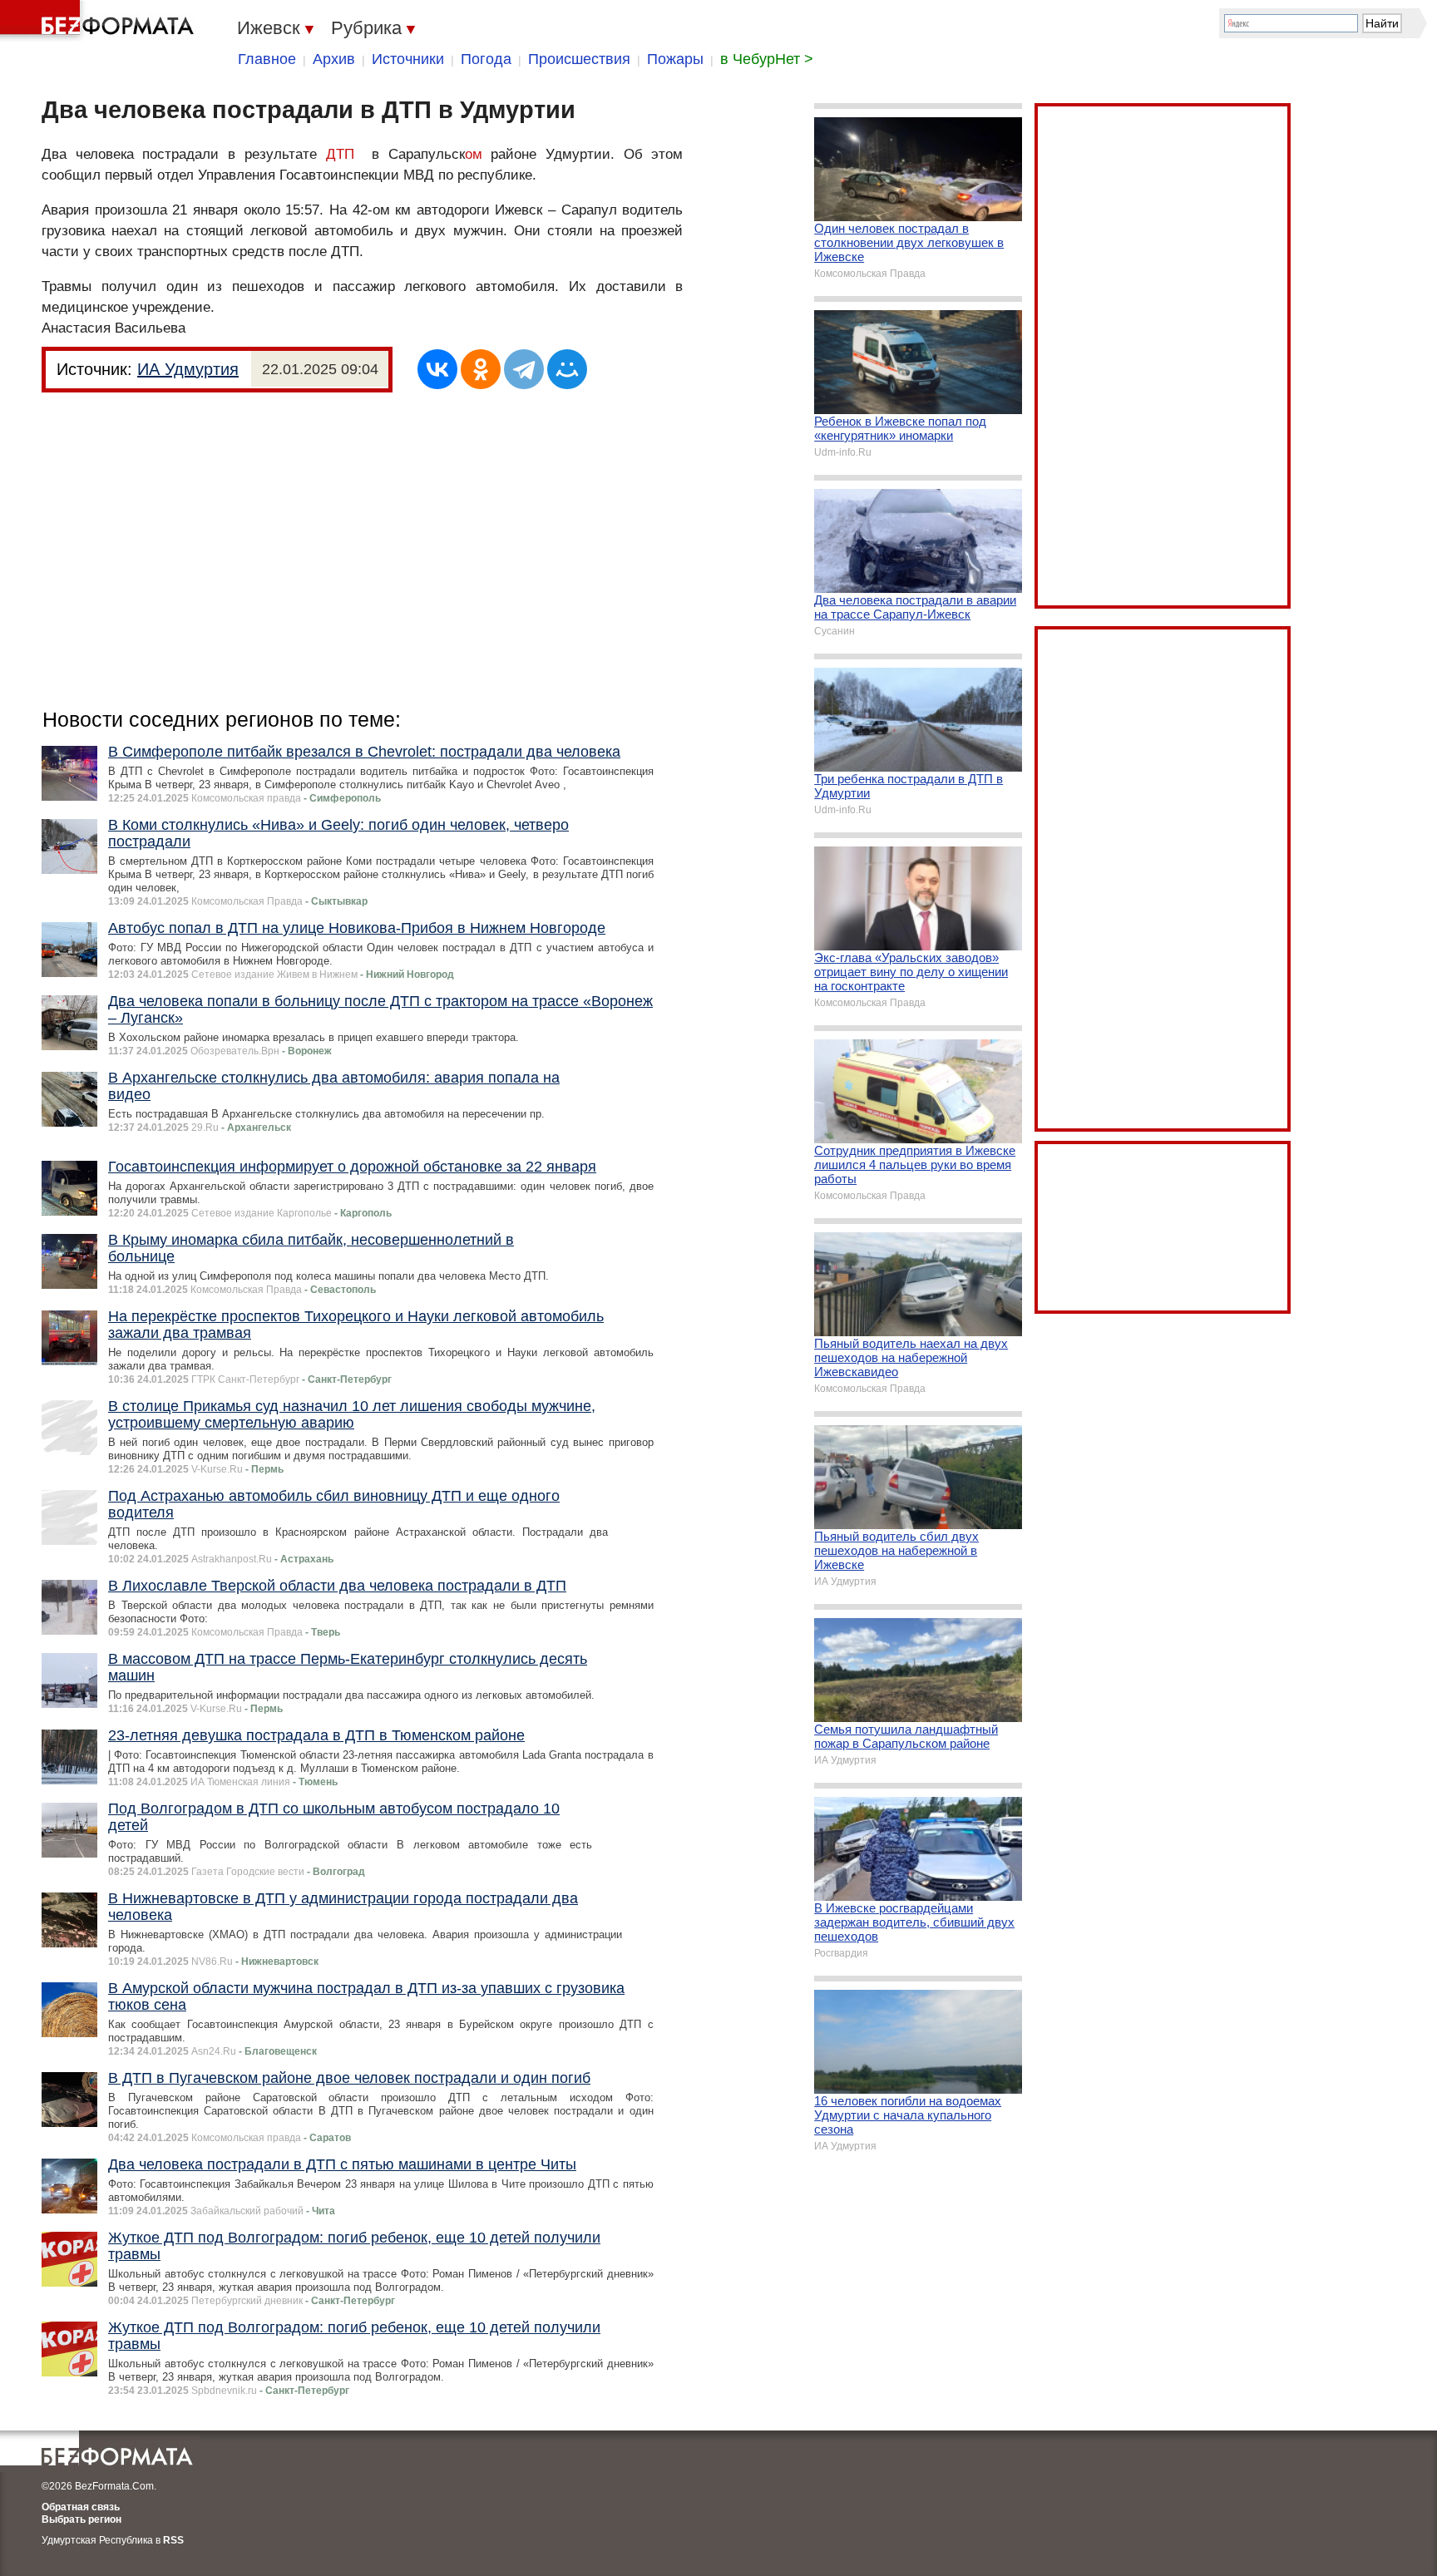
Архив (334, 59)
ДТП (340, 154)
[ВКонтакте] (437, 369)
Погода (486, 59)
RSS (173, 2540)
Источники (408, 59)
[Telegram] (524, 369)
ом (474, 154)
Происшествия (579, 59)
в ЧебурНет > (767, 59)
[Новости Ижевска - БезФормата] (100, 21)
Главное (267, 59)
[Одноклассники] (481, 369)
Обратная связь (81, 2507)
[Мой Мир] (567, 369)
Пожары (675, 59)
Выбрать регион (81, 2519)
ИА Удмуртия (188, 369)
